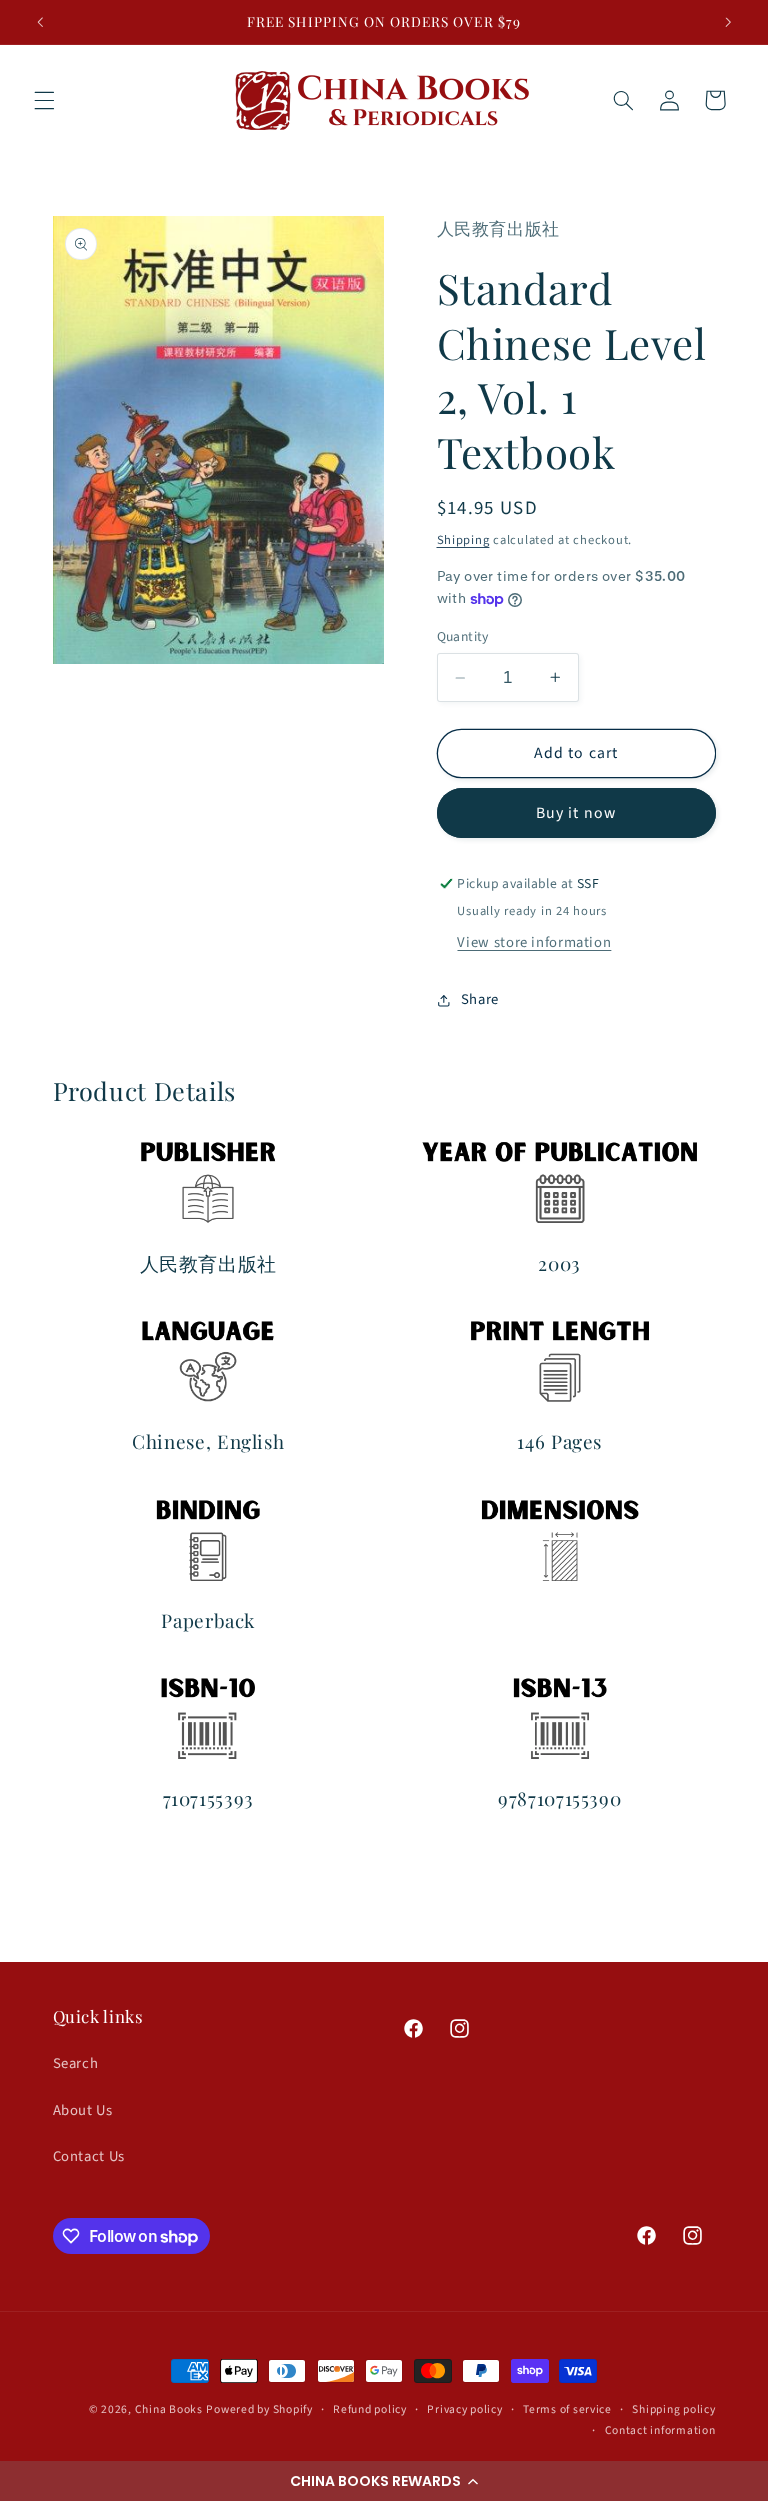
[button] (384, 2481)
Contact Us (89, 2156)
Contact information (660, 2430)
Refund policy (370, 2409)
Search (76, 2063)
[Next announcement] (728, 22)
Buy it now (576, 813)
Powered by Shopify (259, 2409)
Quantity (463, 636)
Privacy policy (464, 2409)
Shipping (463, 540)
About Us (83, 2110)
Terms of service (567, 2409)
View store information (534, 942)
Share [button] (480, 999)
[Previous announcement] (40, 22)
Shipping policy (673, 2409)
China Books (169, 2409)
